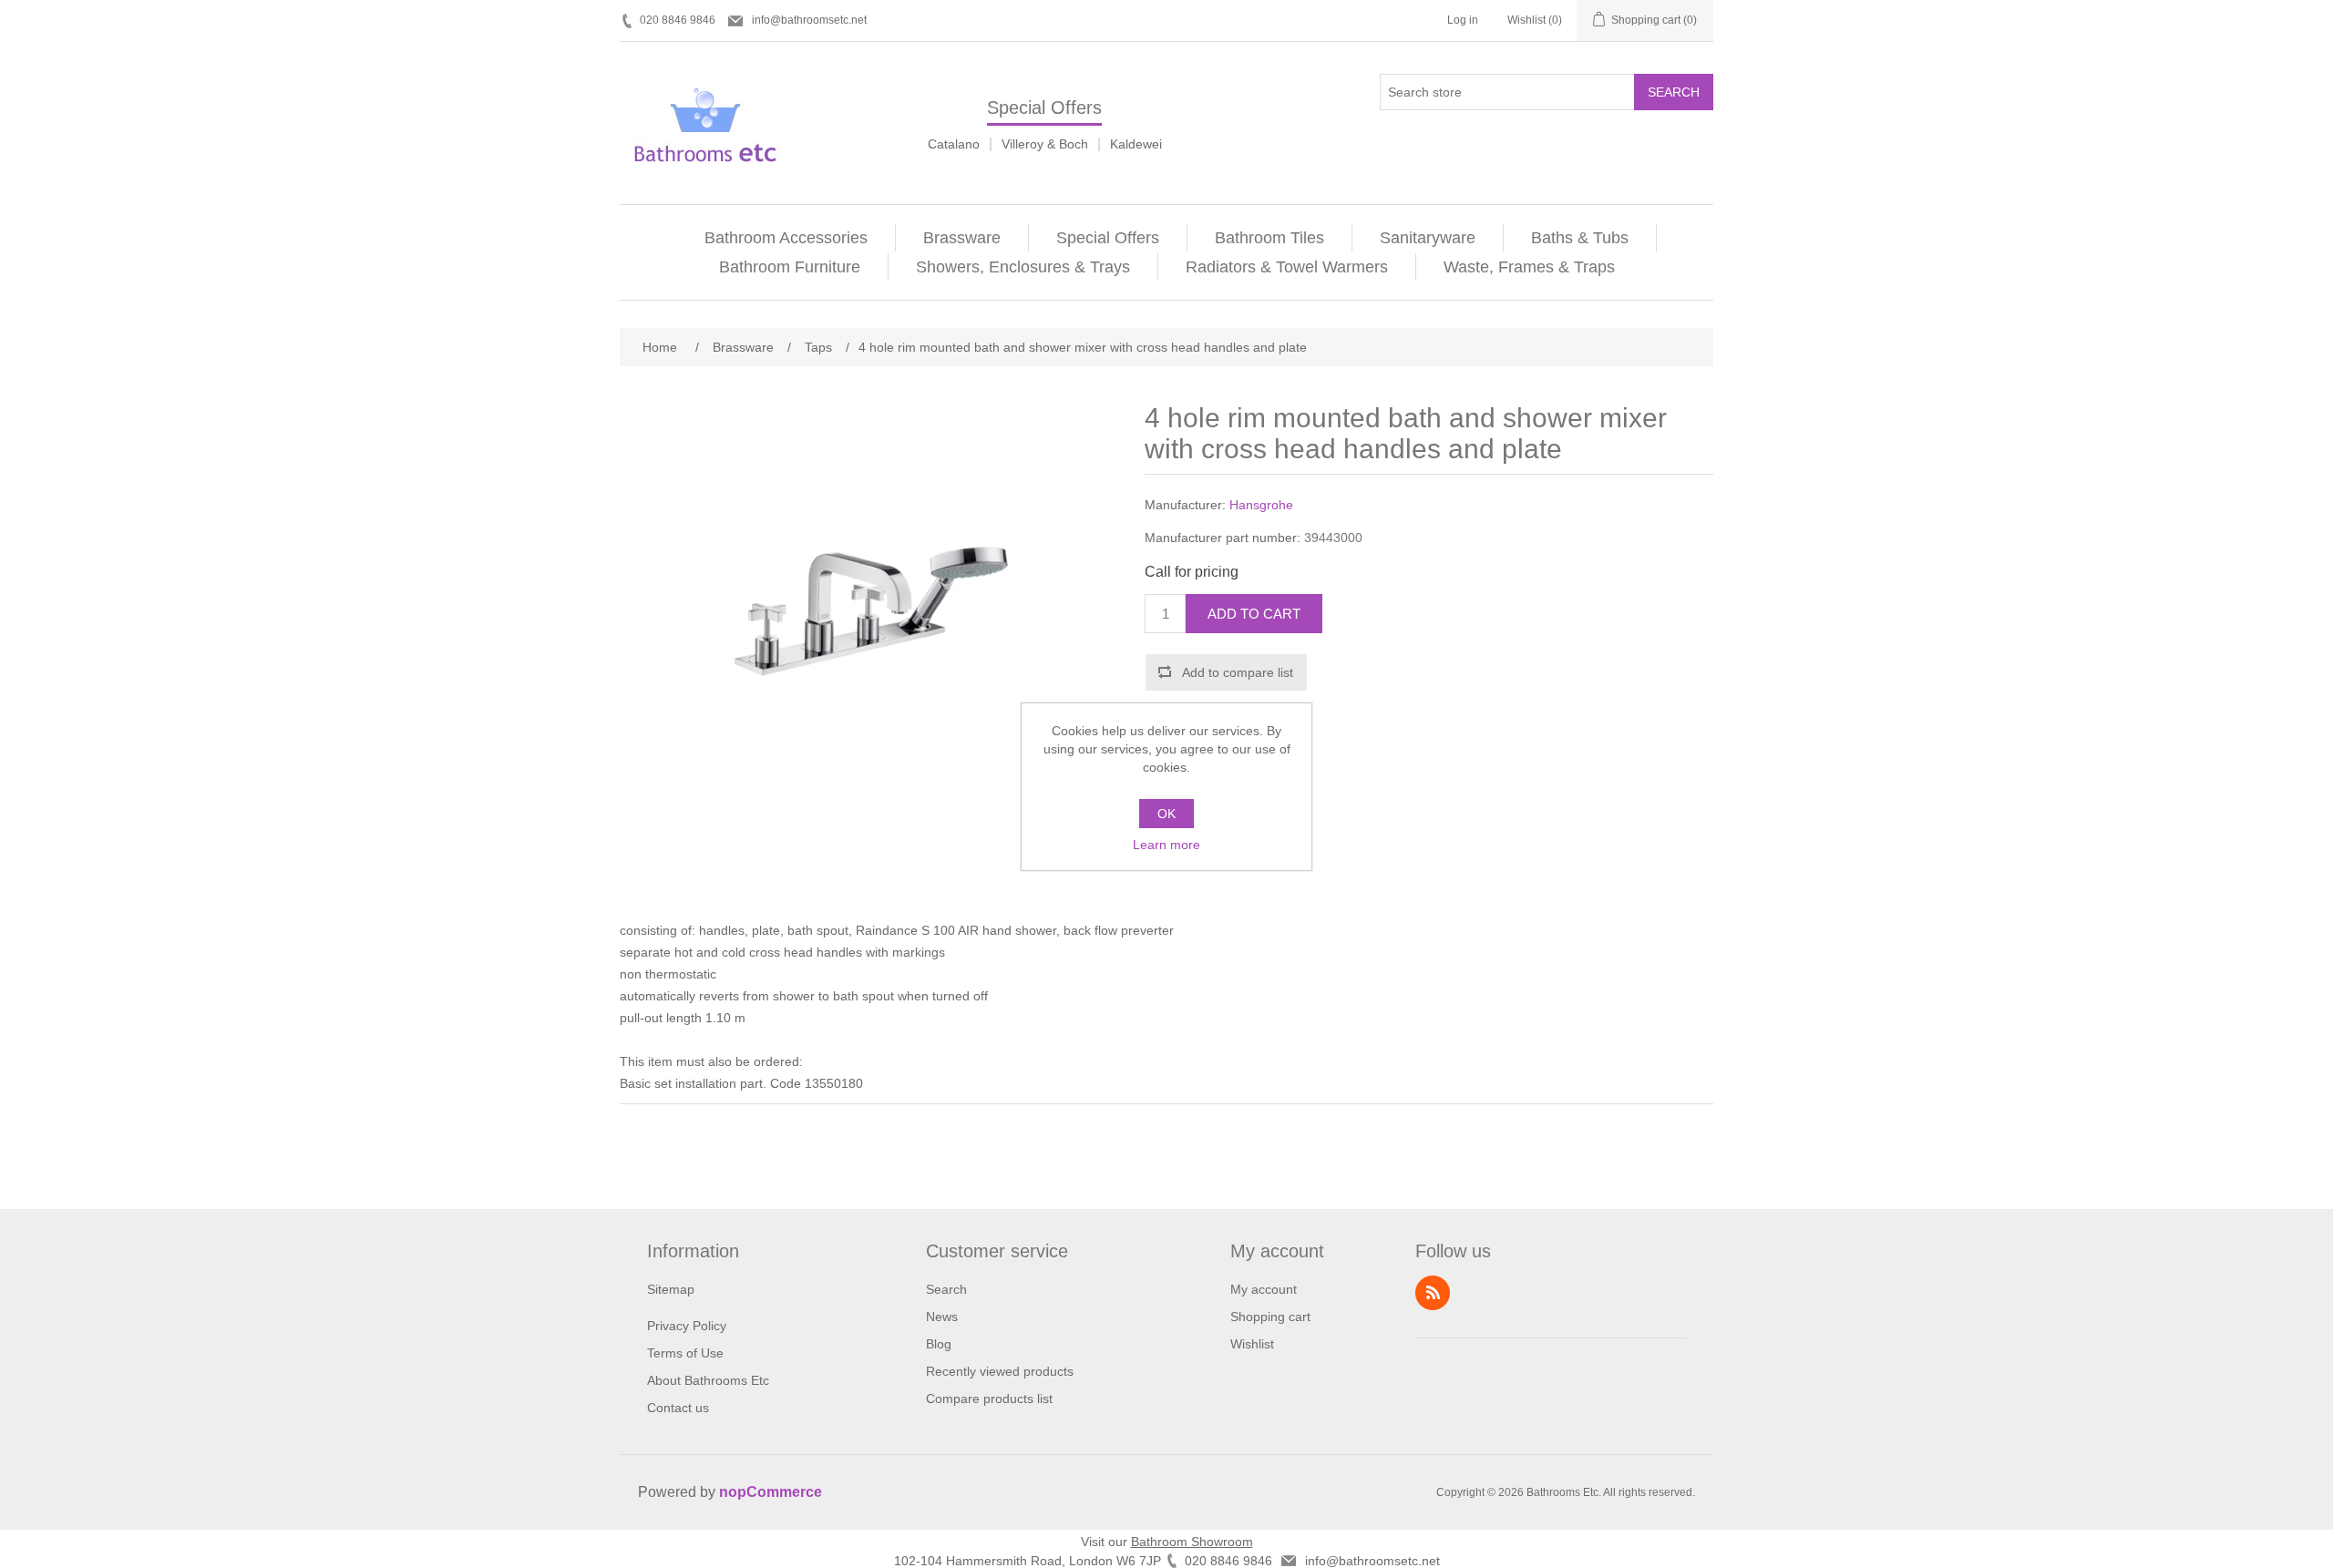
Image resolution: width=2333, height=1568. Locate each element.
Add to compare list (1238, 672)
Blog (939, 1344)
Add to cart (1254, 614)
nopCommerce (771, 1492)
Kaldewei (1136, 144)
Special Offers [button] (1108, 238)
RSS (1433, 1293)
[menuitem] (786, 238)
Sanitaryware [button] (1428, 238)
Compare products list (989, 1399)
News (942, 1317)
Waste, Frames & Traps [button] (1529, 267)
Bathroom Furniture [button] (790, 267)
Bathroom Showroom (1192, 1542)
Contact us (678, 1408)
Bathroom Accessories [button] (786, 238)
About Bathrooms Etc (708, 1380)
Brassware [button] (962, 238)
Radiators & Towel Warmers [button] (1287, 267)
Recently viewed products (1000, 1371)
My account (1264, 1289)
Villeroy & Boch (1045, 144)
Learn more (1166, 845)
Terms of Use (685, 1353)
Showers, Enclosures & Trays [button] (1023, 267)
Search (1674, 92)
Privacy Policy (687, 1326)
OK (1166, 814)
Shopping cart (1270, 1317)
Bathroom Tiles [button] (1269, 238)
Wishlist (1252, 1344)
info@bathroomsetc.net (809, 20)
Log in (1463, 20)
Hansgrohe (1261, 505)
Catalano (954, 144)
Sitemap (671, 1289)
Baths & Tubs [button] (1580, 238)
